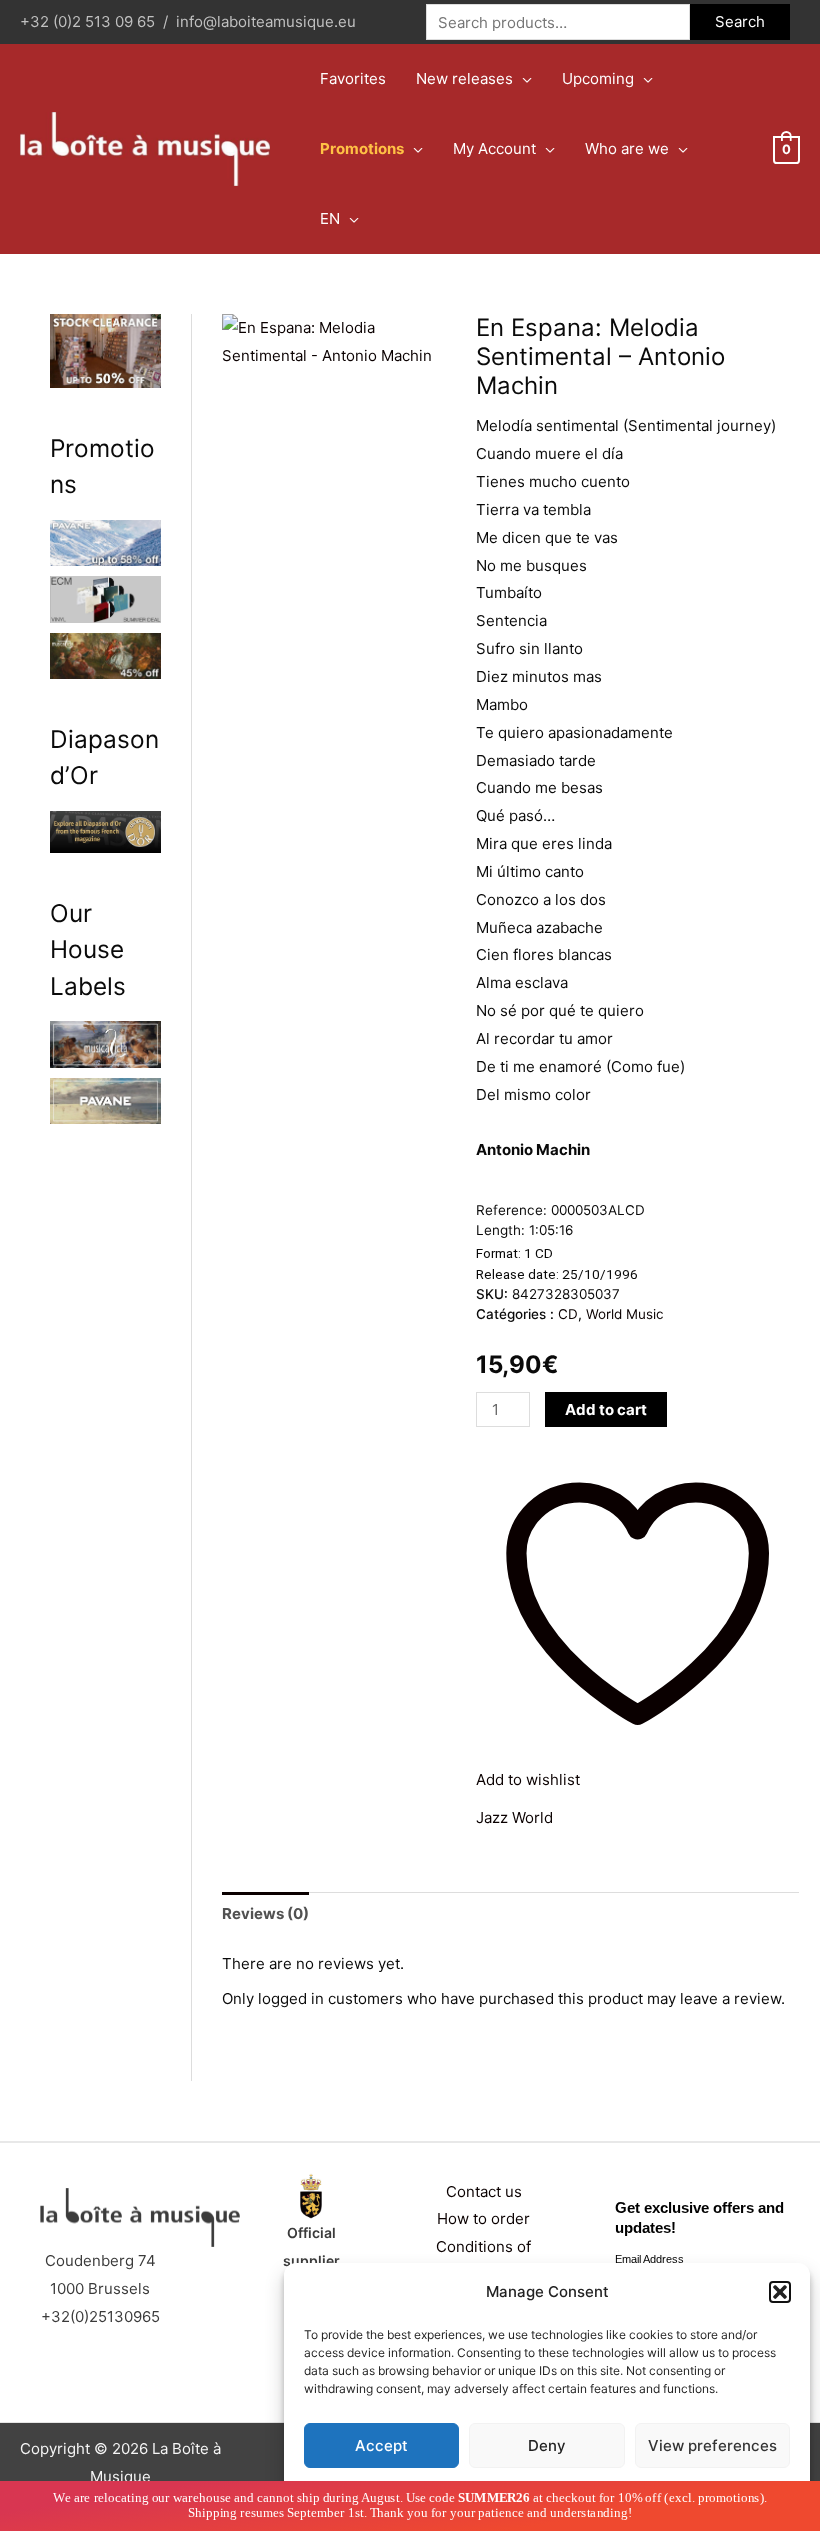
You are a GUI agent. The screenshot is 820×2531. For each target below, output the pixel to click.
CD (568, 1314)
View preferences (712, 2445)
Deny (547, 2445)
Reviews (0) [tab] (265, 1913)
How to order (483, 2218)
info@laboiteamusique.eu (266, 21)
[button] (780, 2292)
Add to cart (606, 1409)
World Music (625, 1314)
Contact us (484, 2191)
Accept (381, 2445)
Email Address (649, 2259)
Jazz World (514, 1817)
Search (740, 21)
